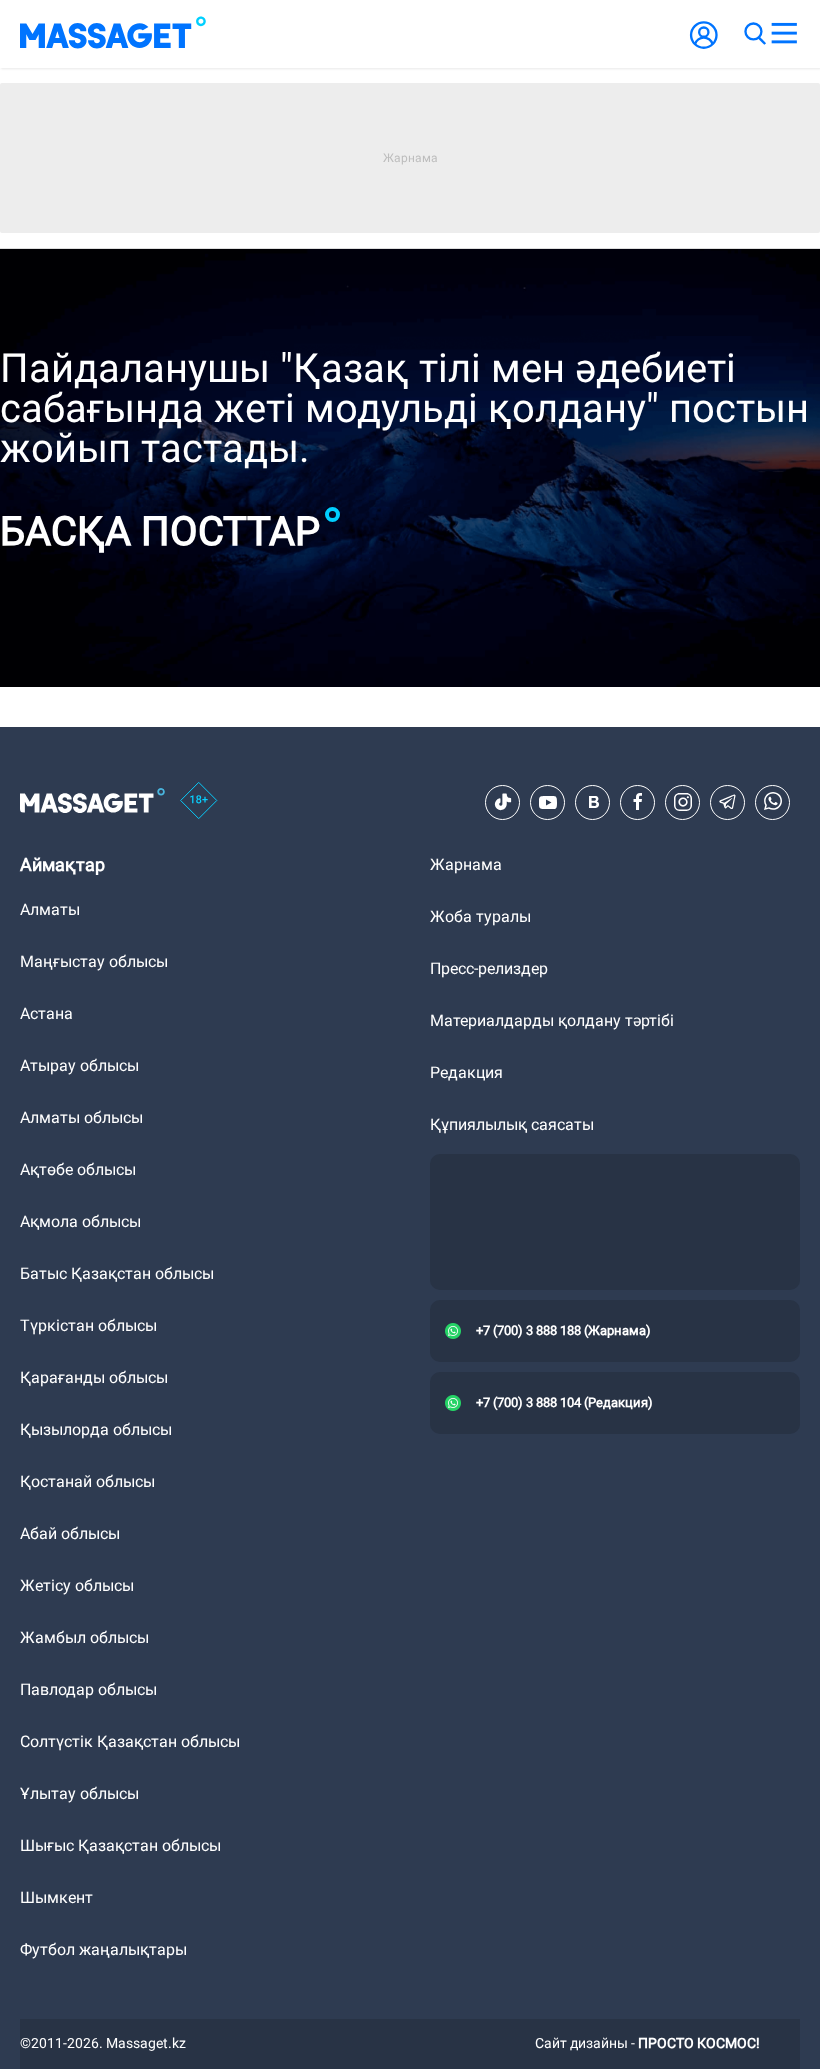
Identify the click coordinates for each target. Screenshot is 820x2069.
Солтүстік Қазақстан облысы (130, 1741)
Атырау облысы (79, 1065)
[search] (754, 34)
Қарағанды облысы (94, 1377)
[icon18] (199, 802)
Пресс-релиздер (489, 968)
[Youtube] (548, 802)
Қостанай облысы (87, 1481)
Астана (46, 1013)
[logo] (113, 34)
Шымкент (56, 1897)
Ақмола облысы (80, 1221)
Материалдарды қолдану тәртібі (552, 1020)
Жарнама (466, 864)
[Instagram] (683, 802)
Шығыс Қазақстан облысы (120, 1845)
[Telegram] (728, 802)
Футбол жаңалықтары (103, 1949)
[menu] (784, 34)
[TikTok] (503, 802)
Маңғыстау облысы (94, 961)
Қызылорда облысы (96, 1429)
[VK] (593, 802)
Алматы (50, 909)
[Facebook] (638, 802)
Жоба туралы (480, 916)
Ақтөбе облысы (78, 1169)
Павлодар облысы (88, 1689)
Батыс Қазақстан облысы (117, 1273)
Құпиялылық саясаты (512, 1124)
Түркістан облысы (88, 1325)
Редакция (466, 1072)
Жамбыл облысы (84, 1637)
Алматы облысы (81, 1117)
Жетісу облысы (77, 1585)
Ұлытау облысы (79, 1793)
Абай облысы (70, 1533)
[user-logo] (704, 45)
